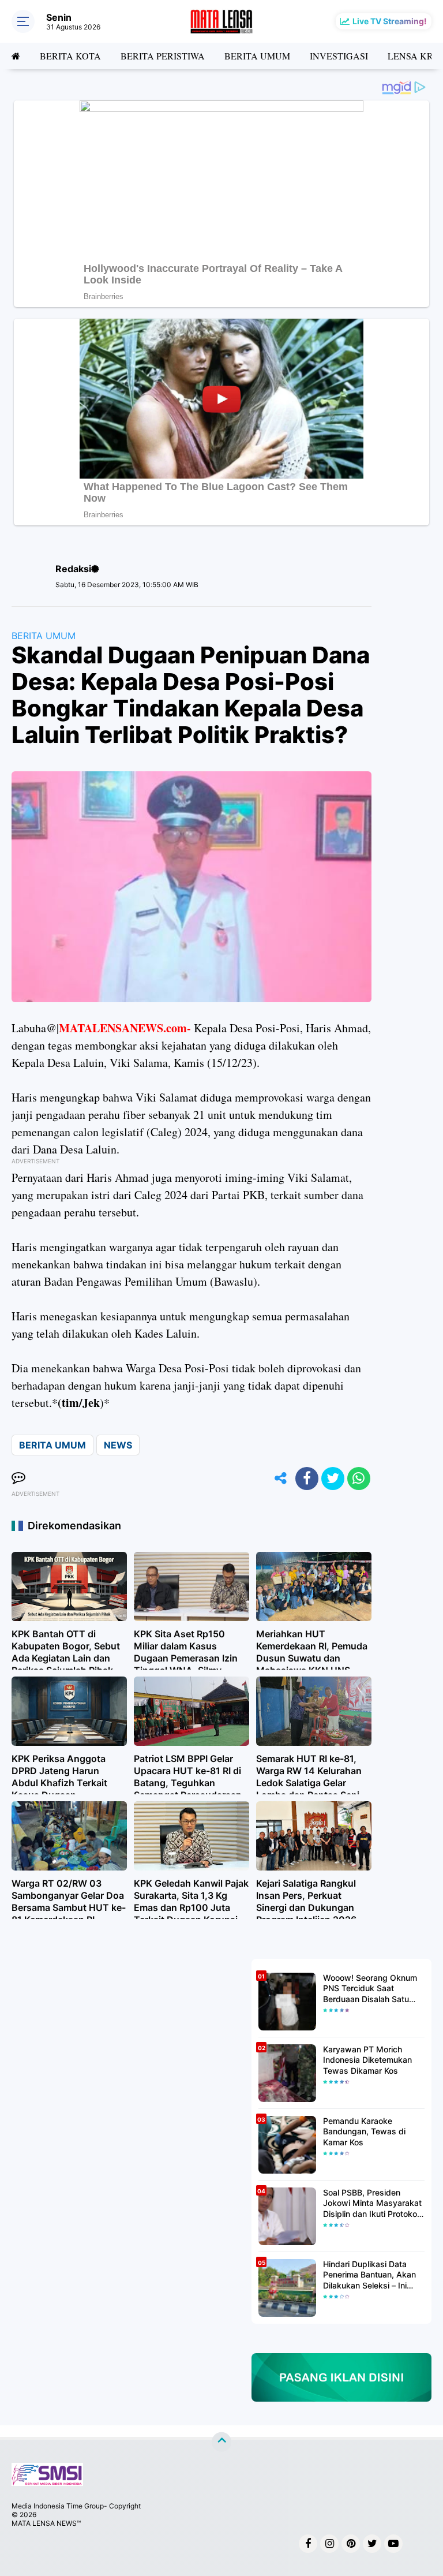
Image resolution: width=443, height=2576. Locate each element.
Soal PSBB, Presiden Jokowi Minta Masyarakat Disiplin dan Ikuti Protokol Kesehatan (372, 2203)
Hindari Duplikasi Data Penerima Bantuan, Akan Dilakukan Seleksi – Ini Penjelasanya (369, 2275)
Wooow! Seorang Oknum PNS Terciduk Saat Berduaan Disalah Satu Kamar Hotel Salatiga (370, 1989)
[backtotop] (221, 2442)
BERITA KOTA (70, 56)
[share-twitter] (333, 1479)
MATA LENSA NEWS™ (46, 2523)
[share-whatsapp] (359, 1479)
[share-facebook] (307, 1479)
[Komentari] (18, 1479)
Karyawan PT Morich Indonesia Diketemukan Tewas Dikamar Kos (367, 2060)
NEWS (118, 1445)
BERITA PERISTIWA (163, 56)
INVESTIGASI (339, 56)
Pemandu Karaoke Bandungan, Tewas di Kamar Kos (364, 2131)
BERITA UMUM (257, 56)
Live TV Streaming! (390, 21)
